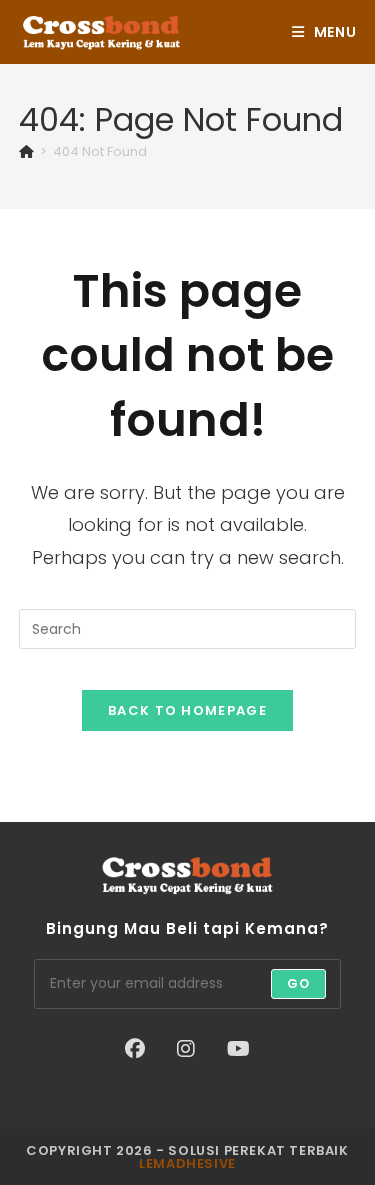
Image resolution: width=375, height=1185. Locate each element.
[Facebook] (135, 1049)
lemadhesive (187, 1163)
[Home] (26, 151)
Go (298, 983)
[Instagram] (186, 1049)
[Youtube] (238, 1049)
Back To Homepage (187, 710)
